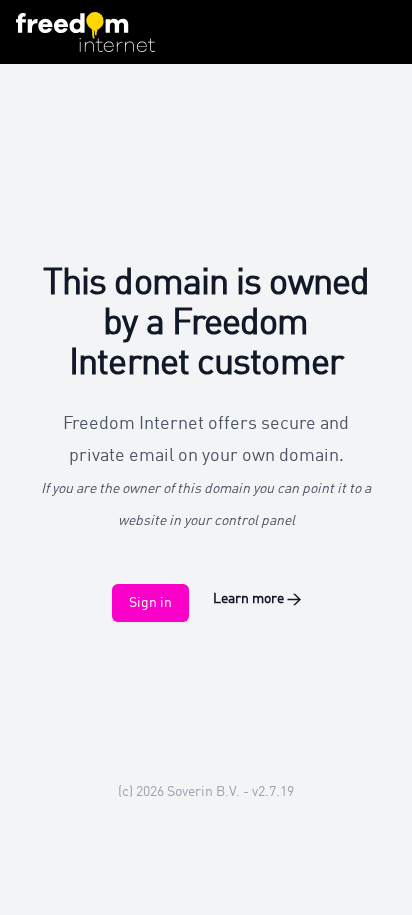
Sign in (150, 603)
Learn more (257, 599)
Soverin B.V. (203, 792)
